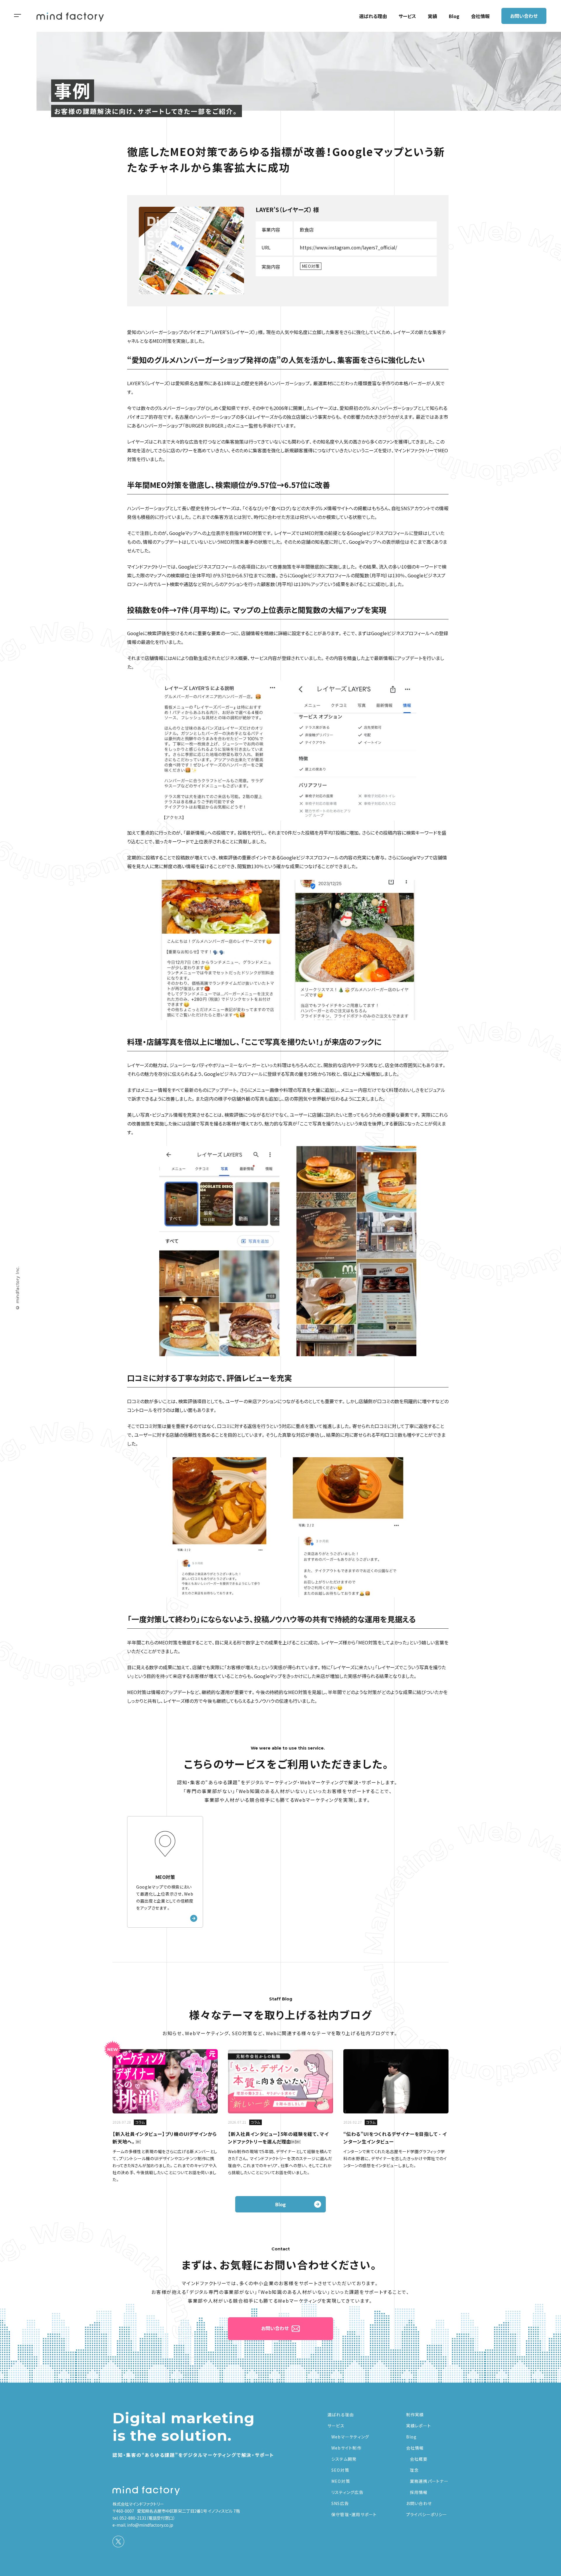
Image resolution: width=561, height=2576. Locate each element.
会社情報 (480, 16)
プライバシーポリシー (427, 2514)
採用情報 (419, 2492)
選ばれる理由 (373, 16)
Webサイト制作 (346, 2448)
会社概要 (419, 2459)
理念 (414, 2470)
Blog (454, 16)
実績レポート (419, 2426)
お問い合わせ (524, 16)
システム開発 (344, 2459)
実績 (432, 16)
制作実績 (415, 2415)
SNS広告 (340, 2503)
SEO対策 (340, 2470)
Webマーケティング (350, 2437)
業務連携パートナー (429, 2481)
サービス (407, 16)
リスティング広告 (347, 2492)
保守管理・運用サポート (354, 2514)
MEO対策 (341, 2481)
